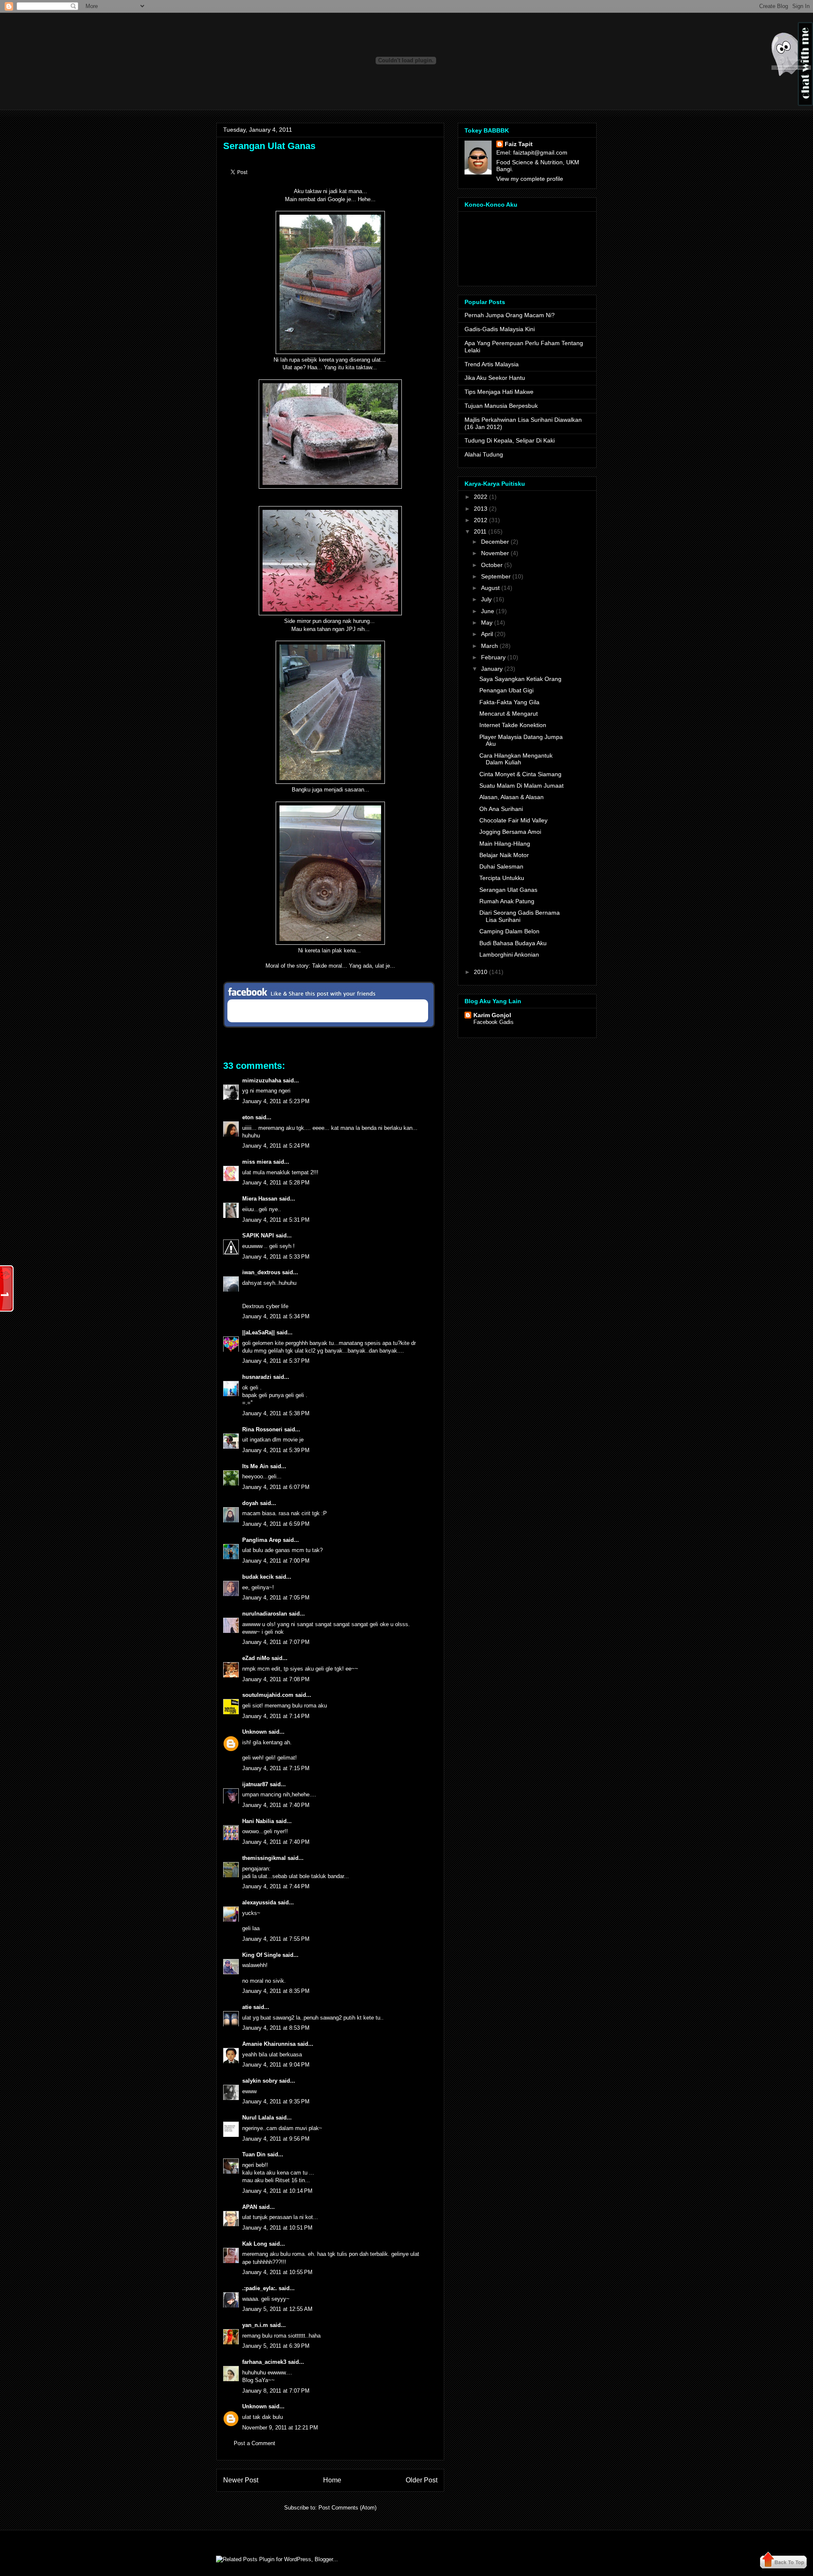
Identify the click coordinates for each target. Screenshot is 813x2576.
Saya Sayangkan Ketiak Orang (520, 679)
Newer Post (241, 2480)
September (496, 576)
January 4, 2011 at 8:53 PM (276, 2028)
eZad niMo (256, 1658)
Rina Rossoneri (262, 1429)
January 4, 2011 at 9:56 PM (276, 2139)
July (486, 599)
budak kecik (258, 1577)
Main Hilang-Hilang (505, 844)
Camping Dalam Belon (509, 931)
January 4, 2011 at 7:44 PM (276, 1886)
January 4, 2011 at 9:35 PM (276, 2101)
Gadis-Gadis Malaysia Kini (500, 329)
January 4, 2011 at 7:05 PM (276, 1598)
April (487, 634)
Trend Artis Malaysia (492, 364)
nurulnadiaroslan (265, 1614)
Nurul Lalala (258, 2118)
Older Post (422, 2480)
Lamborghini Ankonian (509, 955)
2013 (481, 509)
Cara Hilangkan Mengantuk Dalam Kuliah (516, 759)
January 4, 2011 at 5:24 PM (276, 1146)
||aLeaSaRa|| (259, 1332)
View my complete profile (530, 179)
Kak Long (255, 2244)
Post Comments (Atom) (347, 2508)
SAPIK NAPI (258, 1235)
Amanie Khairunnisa (269, 2044)
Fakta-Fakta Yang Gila (509, 702)
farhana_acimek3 (264, 2362)
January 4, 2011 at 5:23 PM (276, 1101)
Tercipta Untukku (502, 878)
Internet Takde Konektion (513, 725)
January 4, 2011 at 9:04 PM (276, 2065)
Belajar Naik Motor (504, 855)
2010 (481, 972)
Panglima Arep (262, 1540)
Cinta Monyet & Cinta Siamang (520, 774)
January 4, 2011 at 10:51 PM (277, 2228)
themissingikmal (264, 1858)
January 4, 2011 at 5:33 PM (276, 1257)
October (492, 565)
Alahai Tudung (484, 454)
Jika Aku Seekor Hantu (495, 378)
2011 (480, 531)
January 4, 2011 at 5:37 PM (276, 1361)
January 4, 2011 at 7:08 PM (276, 1679)
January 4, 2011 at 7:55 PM (276, 1939)
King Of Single (261, 1955)
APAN (250, 2207)
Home (332, 2480)
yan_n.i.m (255, 2325)
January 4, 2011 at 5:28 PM (276, 1183)
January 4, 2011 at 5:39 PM (276, 1450)
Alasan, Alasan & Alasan (512, 797)
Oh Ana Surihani (501, 809)
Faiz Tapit (519, 144)
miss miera (257, 1162)
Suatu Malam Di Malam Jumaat (521, 786)
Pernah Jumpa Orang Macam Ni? (510, 315)
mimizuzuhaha (262, 1080)
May (487, 623)
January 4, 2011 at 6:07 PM (276, 1487)
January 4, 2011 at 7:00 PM (276, 1561)
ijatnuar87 (255, 1784)
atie (247, 2007)
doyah (250, 1503)
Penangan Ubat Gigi (506, 690)
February (493, 657)
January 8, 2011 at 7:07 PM (276, 2391)
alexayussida (259, 1902)
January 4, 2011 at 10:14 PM (277, 2191)
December (495, 542)
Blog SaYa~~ (259, 2380)
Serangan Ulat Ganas (269, 146)
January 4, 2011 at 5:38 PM (276, 1413)
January (492, 669)
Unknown (254, 1732)
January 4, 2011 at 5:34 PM (276, 1316)
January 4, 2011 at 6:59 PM (276, 1524)
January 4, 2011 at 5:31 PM (276, 1220)
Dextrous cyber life (265, 1306)
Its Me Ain (255, 1466)
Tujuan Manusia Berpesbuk (501, 406)
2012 (481, 520)
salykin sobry (260, 2081)
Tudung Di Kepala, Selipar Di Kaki (510, 440)
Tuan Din (254, 2154)
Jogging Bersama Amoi (510, 832)
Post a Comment (254, 2443)
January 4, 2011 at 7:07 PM (276, 1642)
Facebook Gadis (494, 1022)
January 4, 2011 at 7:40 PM (276, 1805)
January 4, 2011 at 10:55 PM (277, 2272)
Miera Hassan (260, 1199)
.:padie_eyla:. (260, 2288)
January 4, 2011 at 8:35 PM (276, 1991)
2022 (481, 497)
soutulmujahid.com (268, 1695)
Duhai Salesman (501, 866)
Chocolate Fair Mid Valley (513, 820)
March (489, 646)
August (490, 588)
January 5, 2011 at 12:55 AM (277, 2309)
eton (248, 1117)
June (488, 611)
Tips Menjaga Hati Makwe (499, 392)
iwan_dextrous (261, 1272)
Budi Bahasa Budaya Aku (513, 943)
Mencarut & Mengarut (509, 714)
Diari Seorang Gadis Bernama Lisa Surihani (520, 916)
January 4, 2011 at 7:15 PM (276, 1768)
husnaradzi (257, 1377)
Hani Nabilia (258, 1821)
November (495, 553)
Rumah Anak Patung (507, 901)
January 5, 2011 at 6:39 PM (276, 2346)
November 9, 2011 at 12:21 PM (280, 2428)
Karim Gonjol (492, 1015)
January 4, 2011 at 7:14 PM (276, 1716)
